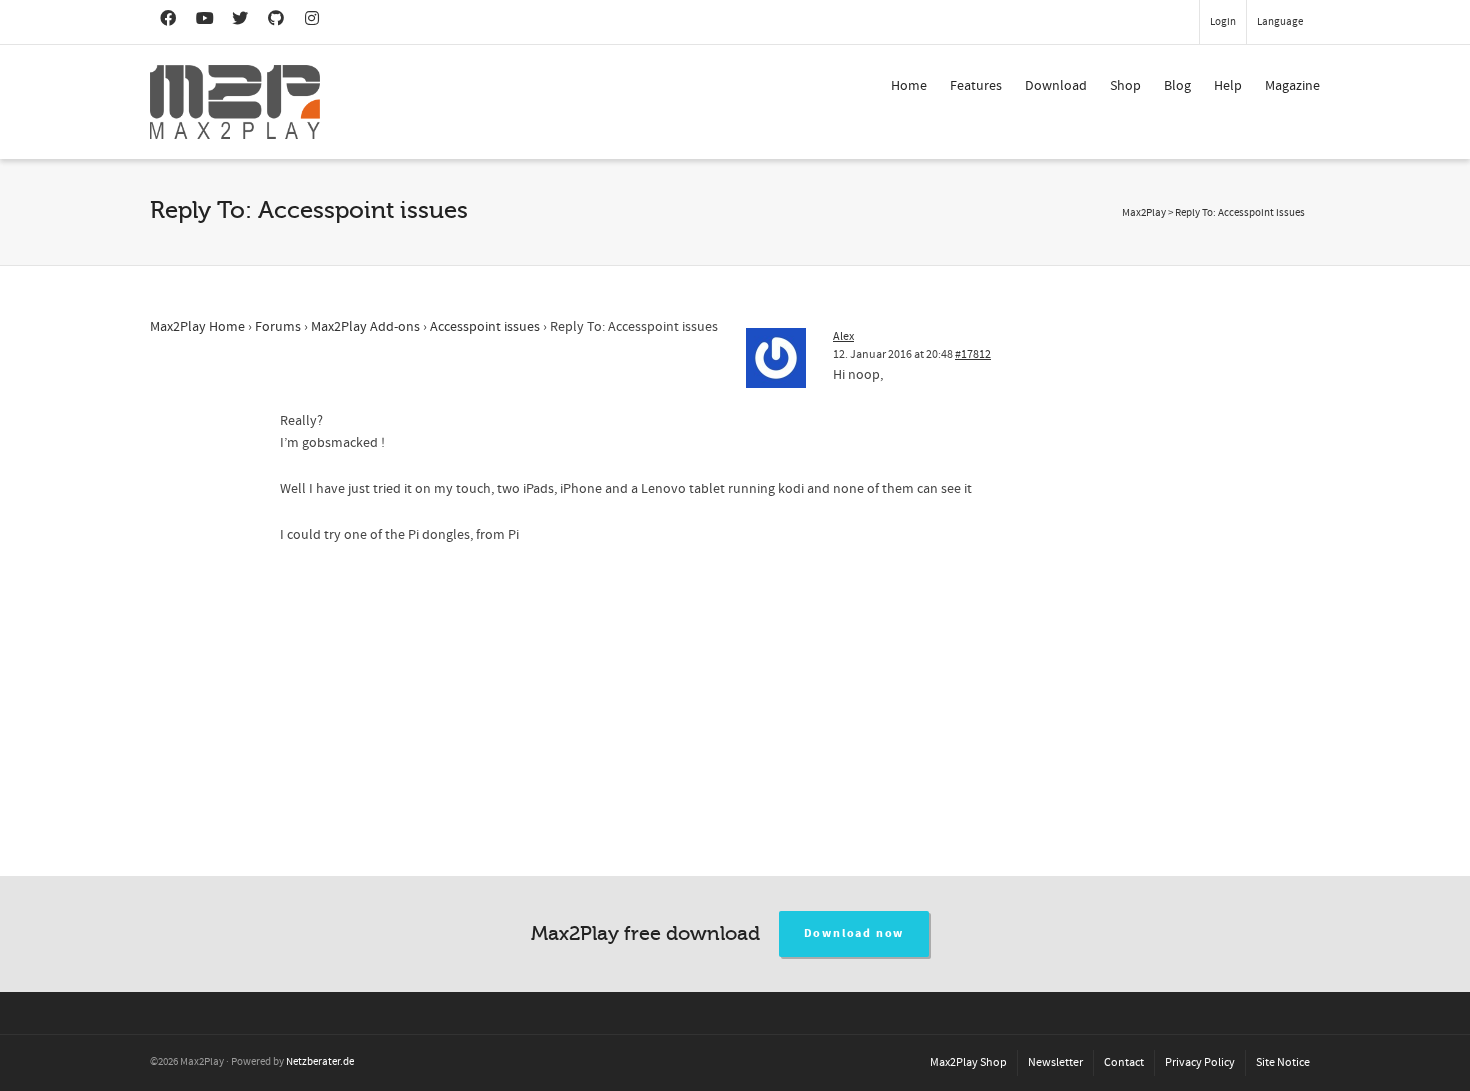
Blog (1177, 86)
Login (1223, 22)
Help (1228, 86)
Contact (1124, 1062)
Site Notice (1283, 1062)
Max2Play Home (197, 327)
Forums (278, 327)
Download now (854, 933)
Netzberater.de (320, 1062)
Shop (1125, 86)
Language (1280, 22)
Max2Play (1144, 213)
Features (976, 86)
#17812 (973, 354)
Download (1056, 86)
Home (909, 86)
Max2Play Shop (968, 1062)
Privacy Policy (1200, 1062)
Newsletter (1055, 1062)
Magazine (1292, 86)
